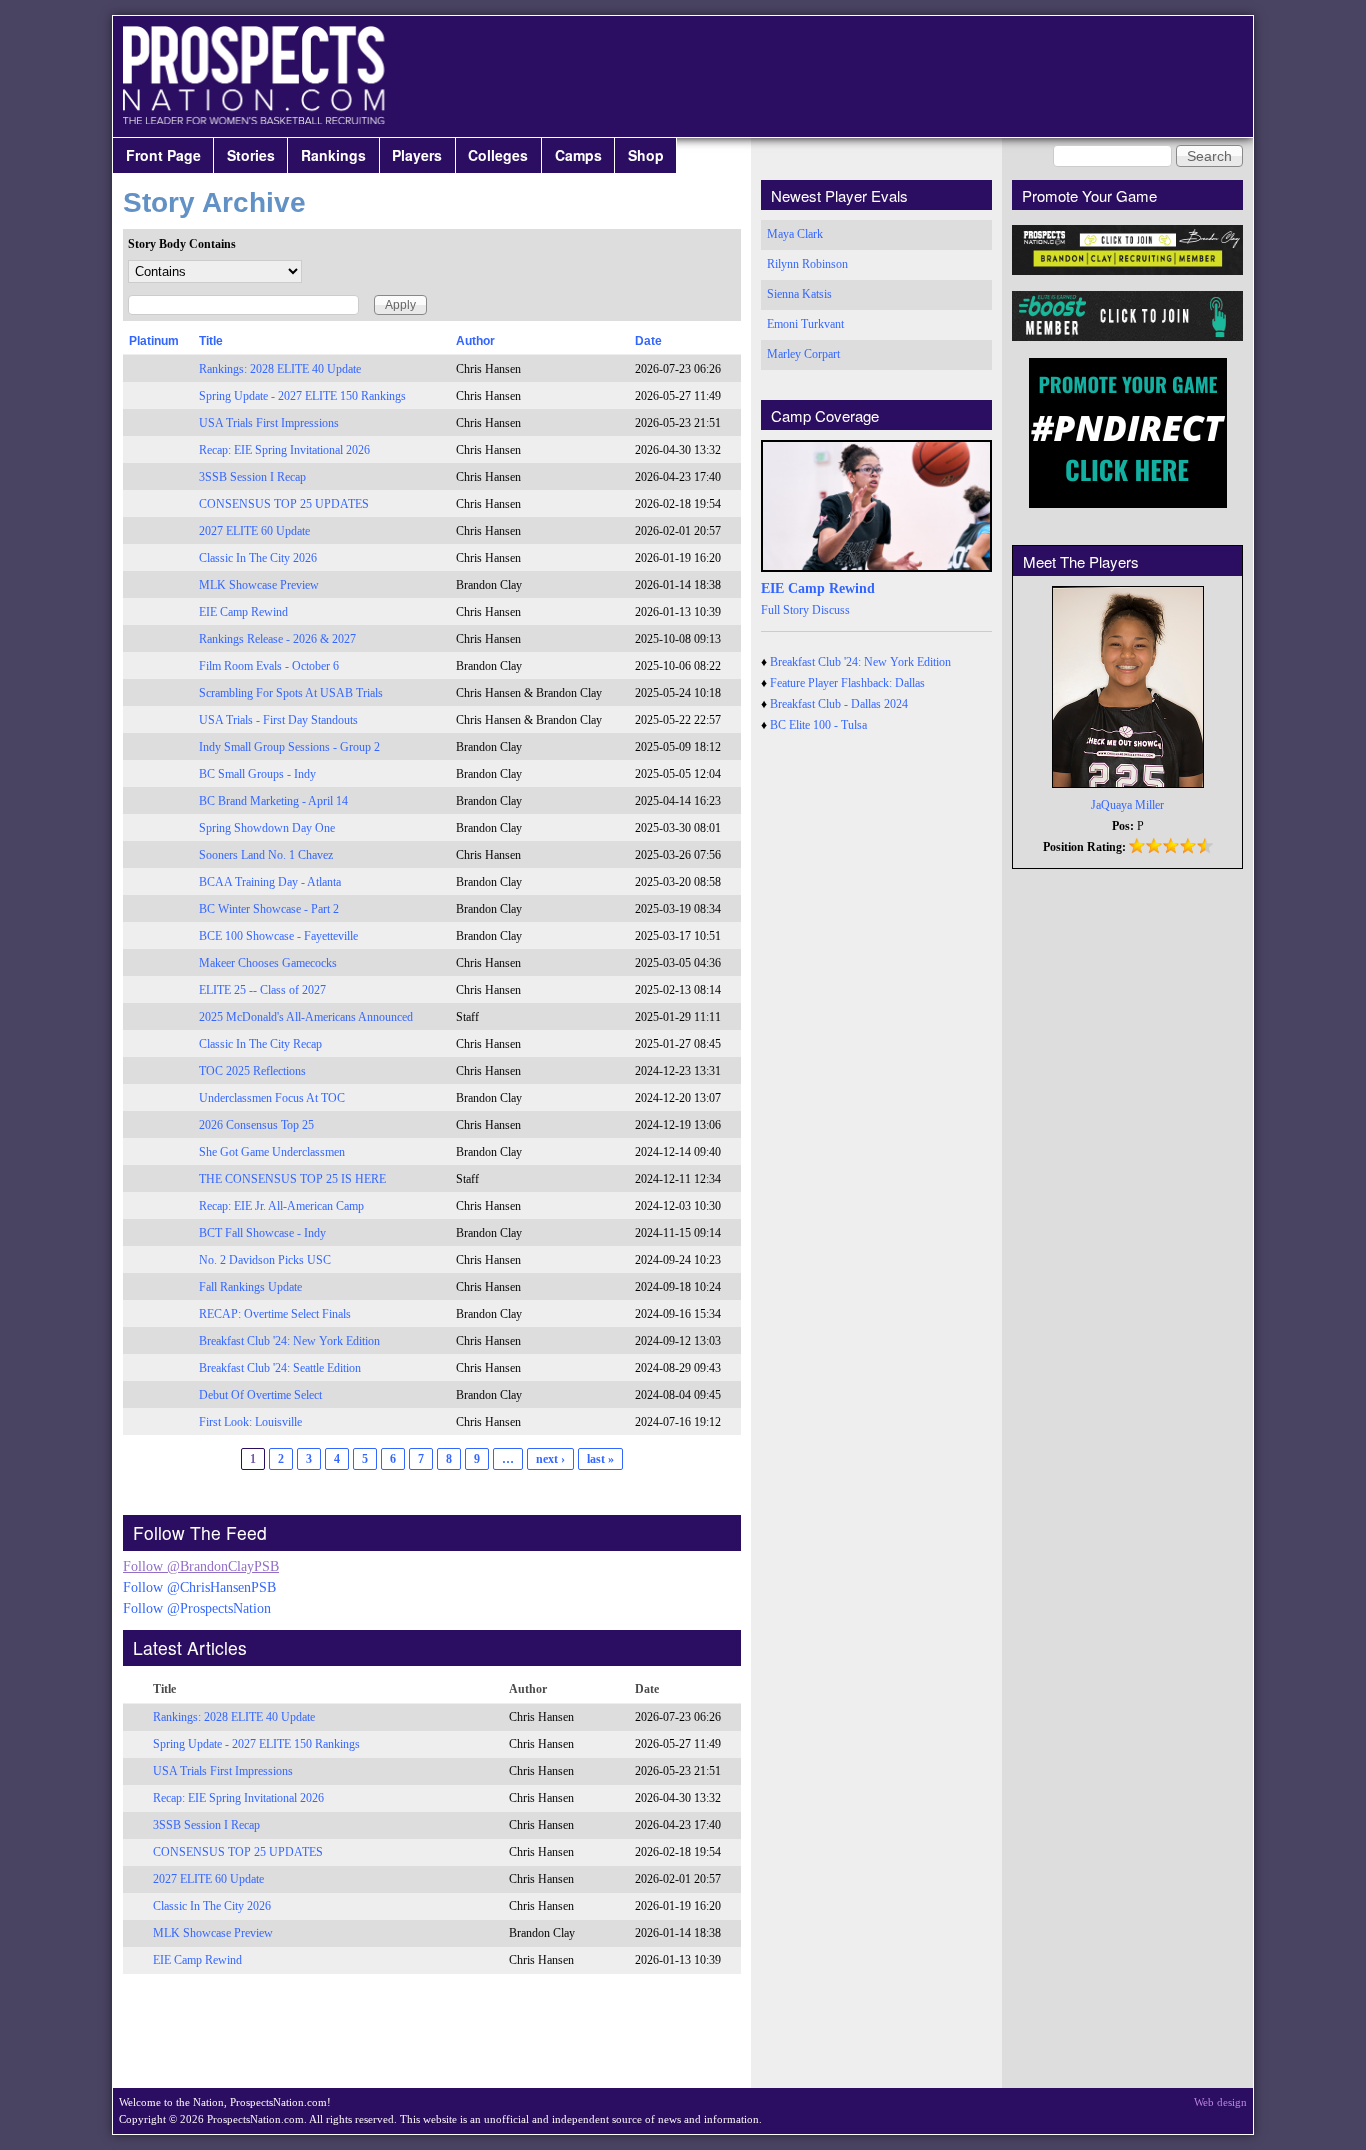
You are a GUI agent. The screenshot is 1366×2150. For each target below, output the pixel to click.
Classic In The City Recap (260, 1044)
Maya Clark (795, 234)
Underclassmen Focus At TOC (272, 1098)
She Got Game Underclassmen (272, 1152)
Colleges (498, 155)
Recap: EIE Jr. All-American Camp (281, 1206)
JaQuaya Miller (1127, 805)
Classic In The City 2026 (258, 558)
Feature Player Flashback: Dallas (847, 683)
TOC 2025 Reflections (252, 1071)
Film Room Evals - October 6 (269, 666)
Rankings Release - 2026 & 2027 (277, 639)
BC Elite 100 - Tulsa (818, 725)
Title (211, 341)
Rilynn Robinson (807, 264)
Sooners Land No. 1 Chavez (266, 855)
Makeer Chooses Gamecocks (268, 963)
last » (600, 1459)
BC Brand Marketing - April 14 (273, 801)
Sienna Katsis (799, 294)
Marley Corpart (803, 354)
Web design (1220, 2102)
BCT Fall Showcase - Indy (262, 1233)
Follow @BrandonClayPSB (201, 1566)
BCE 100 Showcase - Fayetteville (278, 936)
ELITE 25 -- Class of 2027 (262, 990)
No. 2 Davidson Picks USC (265, 1260)
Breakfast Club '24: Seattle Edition (280, 1368)
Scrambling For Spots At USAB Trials (291, 693)
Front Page (163, 155)
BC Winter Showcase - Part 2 (269, 909)
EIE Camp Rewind (243, 612)
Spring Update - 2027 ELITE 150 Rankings (302, 396)
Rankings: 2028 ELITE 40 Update (280, 369)
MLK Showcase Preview (259, 585)
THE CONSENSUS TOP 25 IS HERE (292, 1179)
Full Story (785, 610)
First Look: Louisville (250, 1422)
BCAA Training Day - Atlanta (270, 882)
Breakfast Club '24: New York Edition (289, 1341)
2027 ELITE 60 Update (254, 531)
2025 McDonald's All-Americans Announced (306, 1017)
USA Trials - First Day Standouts (278, 720)
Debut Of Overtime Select (260, 1395)
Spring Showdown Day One (267, 828)
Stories (251, 155)
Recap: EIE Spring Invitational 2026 (284, 450)
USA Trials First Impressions (269, 423)
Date (648, 341)
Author (475, 341)
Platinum (154, 341)
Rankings (333, 155)
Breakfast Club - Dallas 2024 (839, 704)
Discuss (831, 610)
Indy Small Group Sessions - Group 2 (289, 747)
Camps (578, 155)
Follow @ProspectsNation (197, 1608)
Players (417, 155)
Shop (646, 155)
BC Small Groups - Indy (257, 774)
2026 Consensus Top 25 (256, 1125)
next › (550, 1459)
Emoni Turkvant (805, 324)
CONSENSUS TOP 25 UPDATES (284, 504)
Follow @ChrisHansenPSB (199, 1587)
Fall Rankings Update (250, 1287)
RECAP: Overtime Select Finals (275, 1314)
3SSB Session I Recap (252, 477)
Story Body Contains (182, 244)
